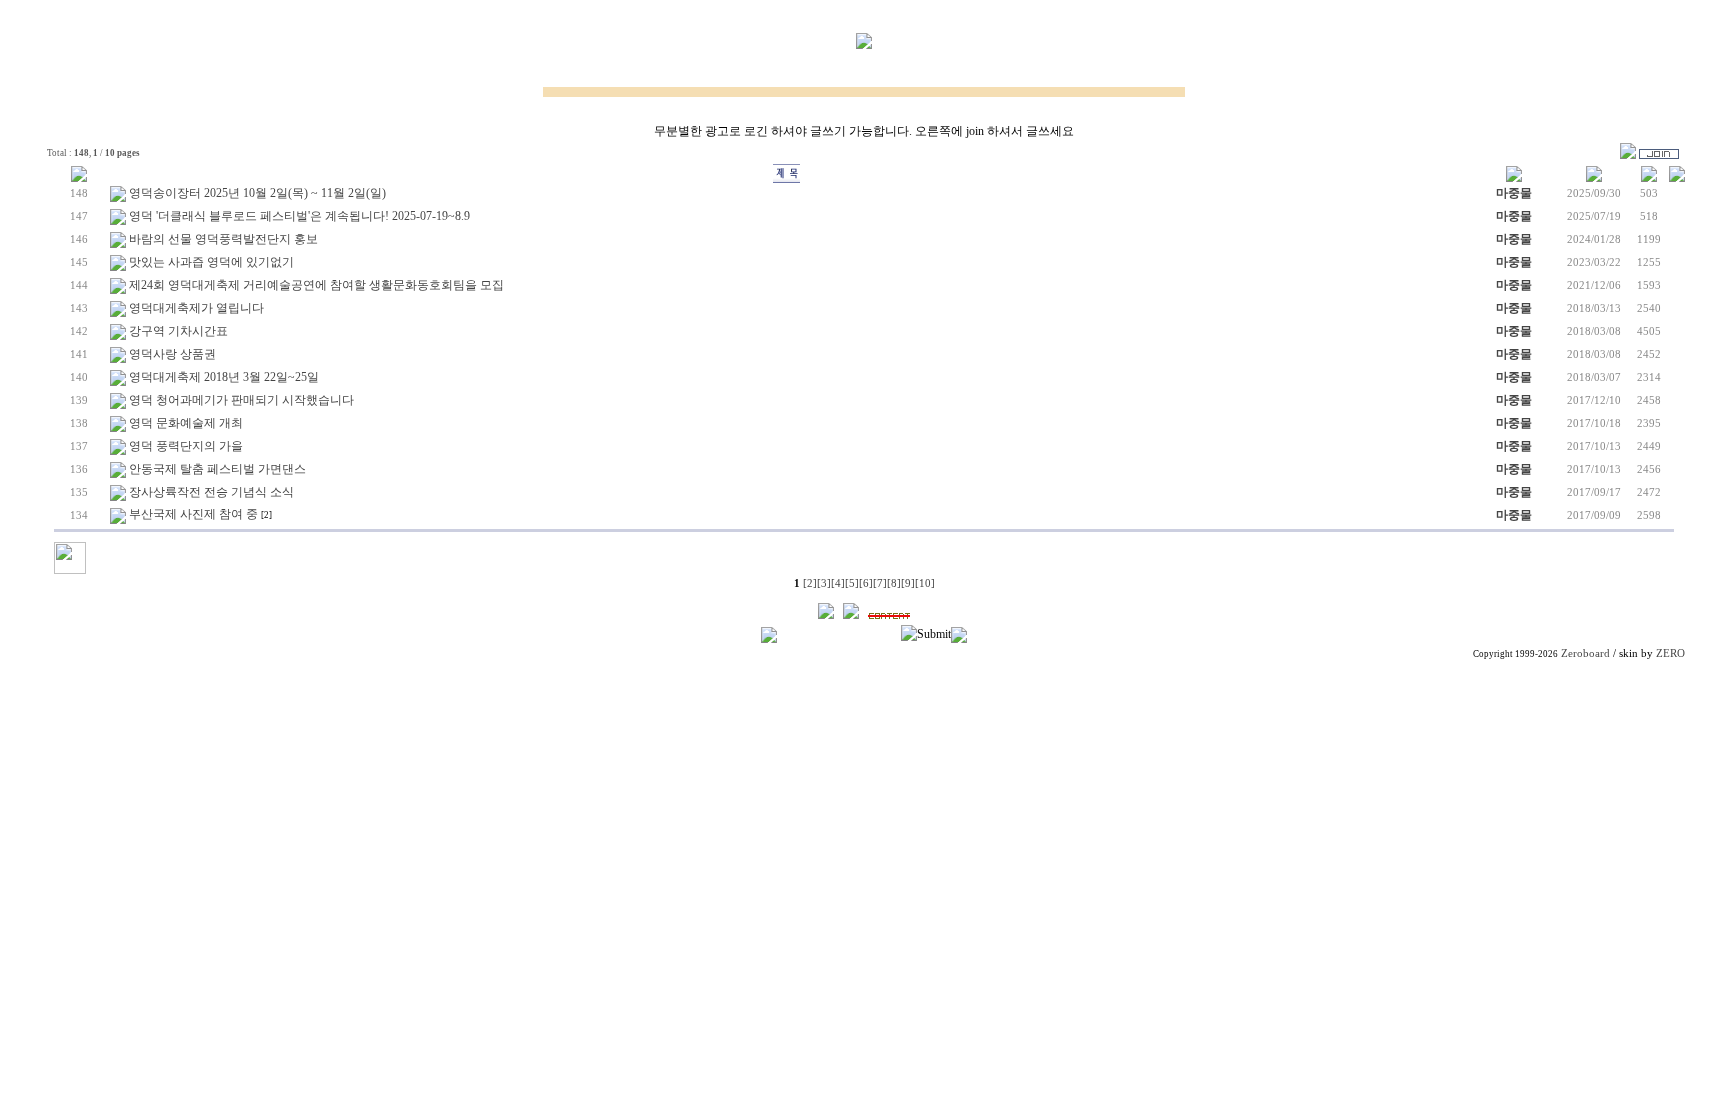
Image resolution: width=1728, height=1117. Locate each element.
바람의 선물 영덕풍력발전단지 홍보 (223, 239)
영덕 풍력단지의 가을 (186, 446)
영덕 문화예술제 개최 (186, 423)
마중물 (1514, 193)
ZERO (1670, 653)
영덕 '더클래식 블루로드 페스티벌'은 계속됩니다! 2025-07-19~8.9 (299, 216)
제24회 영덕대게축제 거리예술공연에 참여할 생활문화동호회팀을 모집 (316, 285)
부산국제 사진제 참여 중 (193, 514)
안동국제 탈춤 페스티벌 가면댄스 (217, 469)
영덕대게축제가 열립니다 (196, 308)
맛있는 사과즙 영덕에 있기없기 (211, 262)
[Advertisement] (864, 804)
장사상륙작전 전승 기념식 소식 (211, 492)
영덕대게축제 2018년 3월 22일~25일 (224, 377)
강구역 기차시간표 (178, 331)
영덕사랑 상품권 (172, 354)
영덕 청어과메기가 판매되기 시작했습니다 (241, 400)
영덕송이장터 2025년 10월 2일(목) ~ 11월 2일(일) (257, 193)
